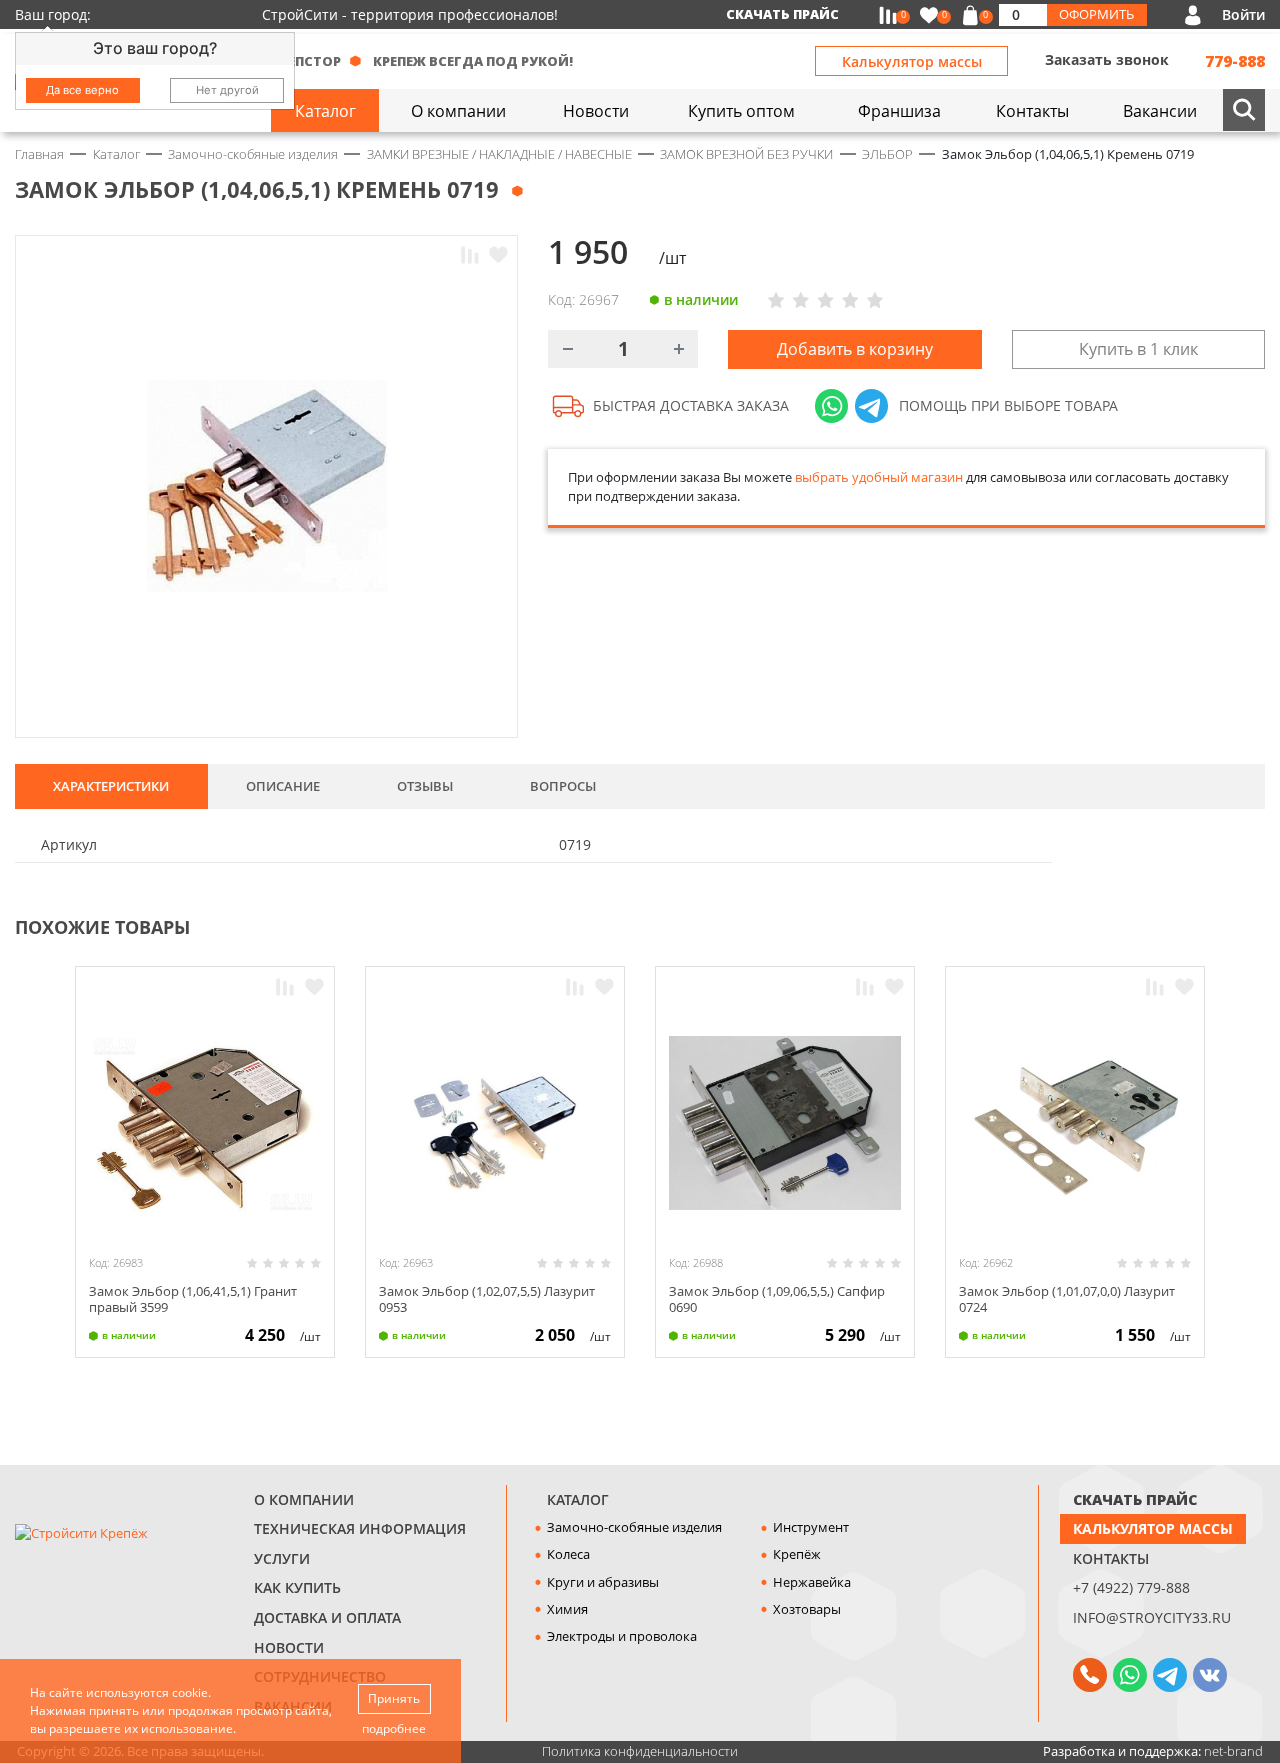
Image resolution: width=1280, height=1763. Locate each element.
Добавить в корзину (855, 349)
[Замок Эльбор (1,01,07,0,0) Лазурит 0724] (1075, 1123)
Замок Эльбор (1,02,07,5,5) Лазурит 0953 (487, 1298)
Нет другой (227, 90)
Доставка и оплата (327, 1617)
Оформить (1096, 14)
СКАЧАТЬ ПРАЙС (1135, 1499)
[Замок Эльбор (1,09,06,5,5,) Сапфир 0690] (785, 1123)
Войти (1243, 14)
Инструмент (811, 1527)
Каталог (578, 1499)
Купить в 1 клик (1138, 349)
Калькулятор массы (912, 61)
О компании (304, 1499)
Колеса (568, 1554)
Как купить (297, 1587)
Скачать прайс (782, 14)
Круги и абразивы (603, 1582)
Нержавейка (812, 1582)
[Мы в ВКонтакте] (1210, 1675)
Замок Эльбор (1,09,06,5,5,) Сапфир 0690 (777, 1298)
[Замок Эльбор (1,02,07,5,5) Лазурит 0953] (495, 1123)
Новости (289, 1647)
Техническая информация (360, 1528)
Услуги (282, 1558)
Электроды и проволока (622, 1636)
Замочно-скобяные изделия (634, 1527)
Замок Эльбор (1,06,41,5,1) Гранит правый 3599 (193, 1298)
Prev (1216, 925)
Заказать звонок (1107, 59)
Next (1256, 925)
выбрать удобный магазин (879, 477)
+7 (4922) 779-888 (1131, 1587)
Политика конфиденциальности (640, 1751)
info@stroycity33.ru (1152, 1617)
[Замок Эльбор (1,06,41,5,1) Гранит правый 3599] (205, 1123)
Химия (567, 1609)
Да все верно (82, 90)
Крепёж (797, 1554)
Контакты (1111, 1558)
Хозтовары (807, 1609)
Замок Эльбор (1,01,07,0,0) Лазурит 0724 (1067, 1298)
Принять (394, 1698)
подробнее (394, 1728)
